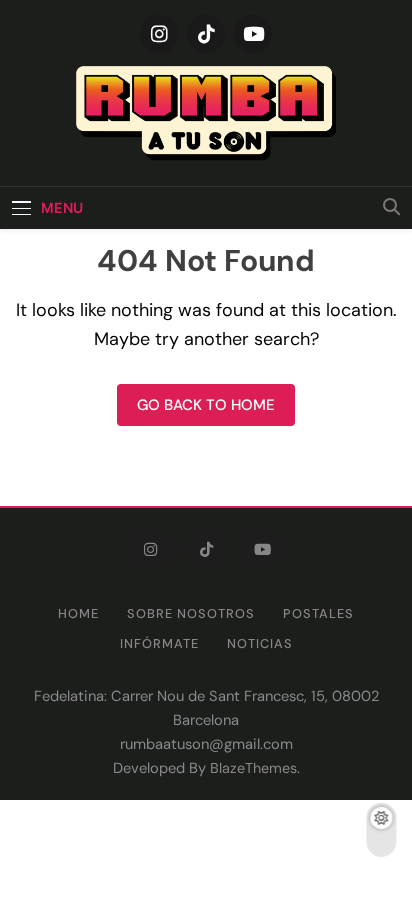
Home (78, 613)
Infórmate (159, 643)
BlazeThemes (253, 768)
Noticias (260, 643)
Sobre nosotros (191, 613)
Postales (318, 613)
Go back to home (206, 405)
